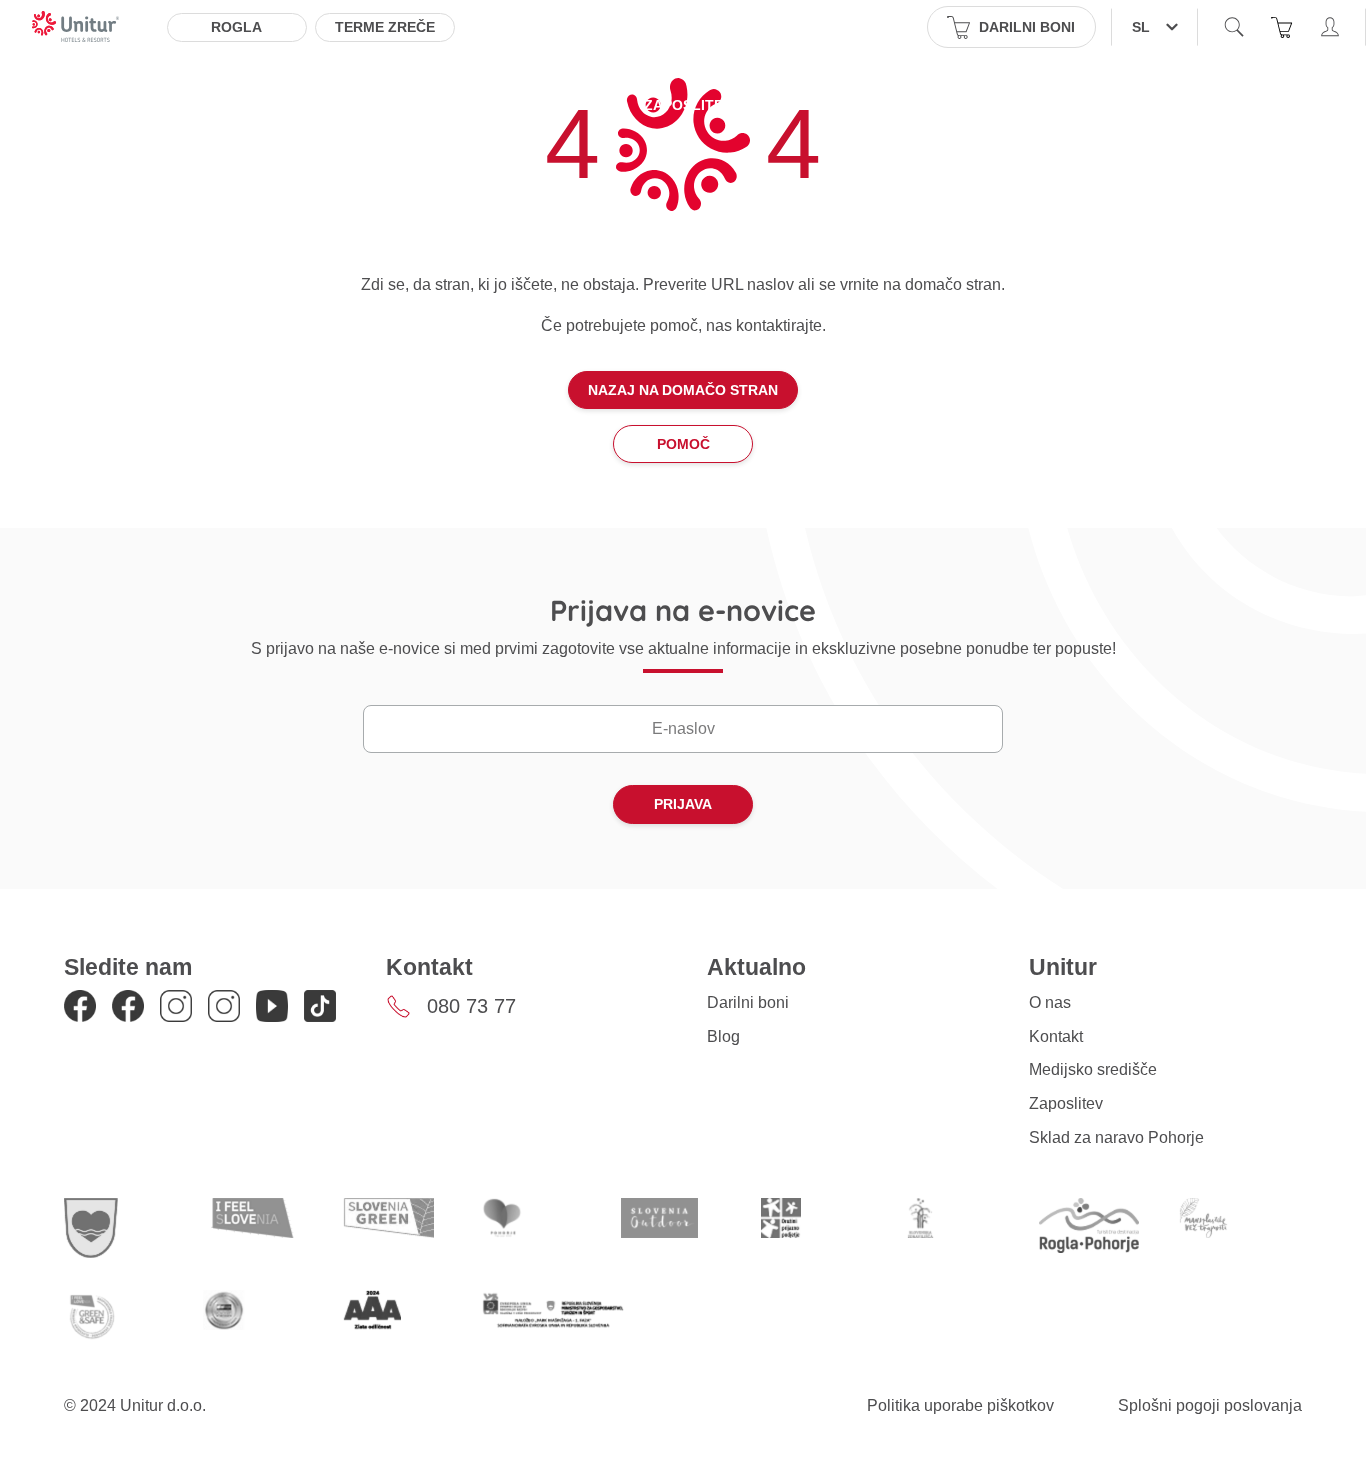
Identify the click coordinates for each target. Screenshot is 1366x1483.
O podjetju (288, 105)
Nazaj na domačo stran (683, 390)
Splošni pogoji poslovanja (1210, 1405)
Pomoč (683, 444)
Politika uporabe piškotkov (960, 1405)
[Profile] (1330, 27)
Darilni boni (748, 1002)
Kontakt (399, 105)
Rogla (236, 27)
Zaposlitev (688, 105)
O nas (1050, 1002)
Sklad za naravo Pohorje (1116, 1137)
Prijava (683, 804)
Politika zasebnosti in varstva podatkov (927, 105)
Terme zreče (385, 27)
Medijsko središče (538, 105)
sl (1141, 27)
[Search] (1234, 27)
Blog (723, 1036)
